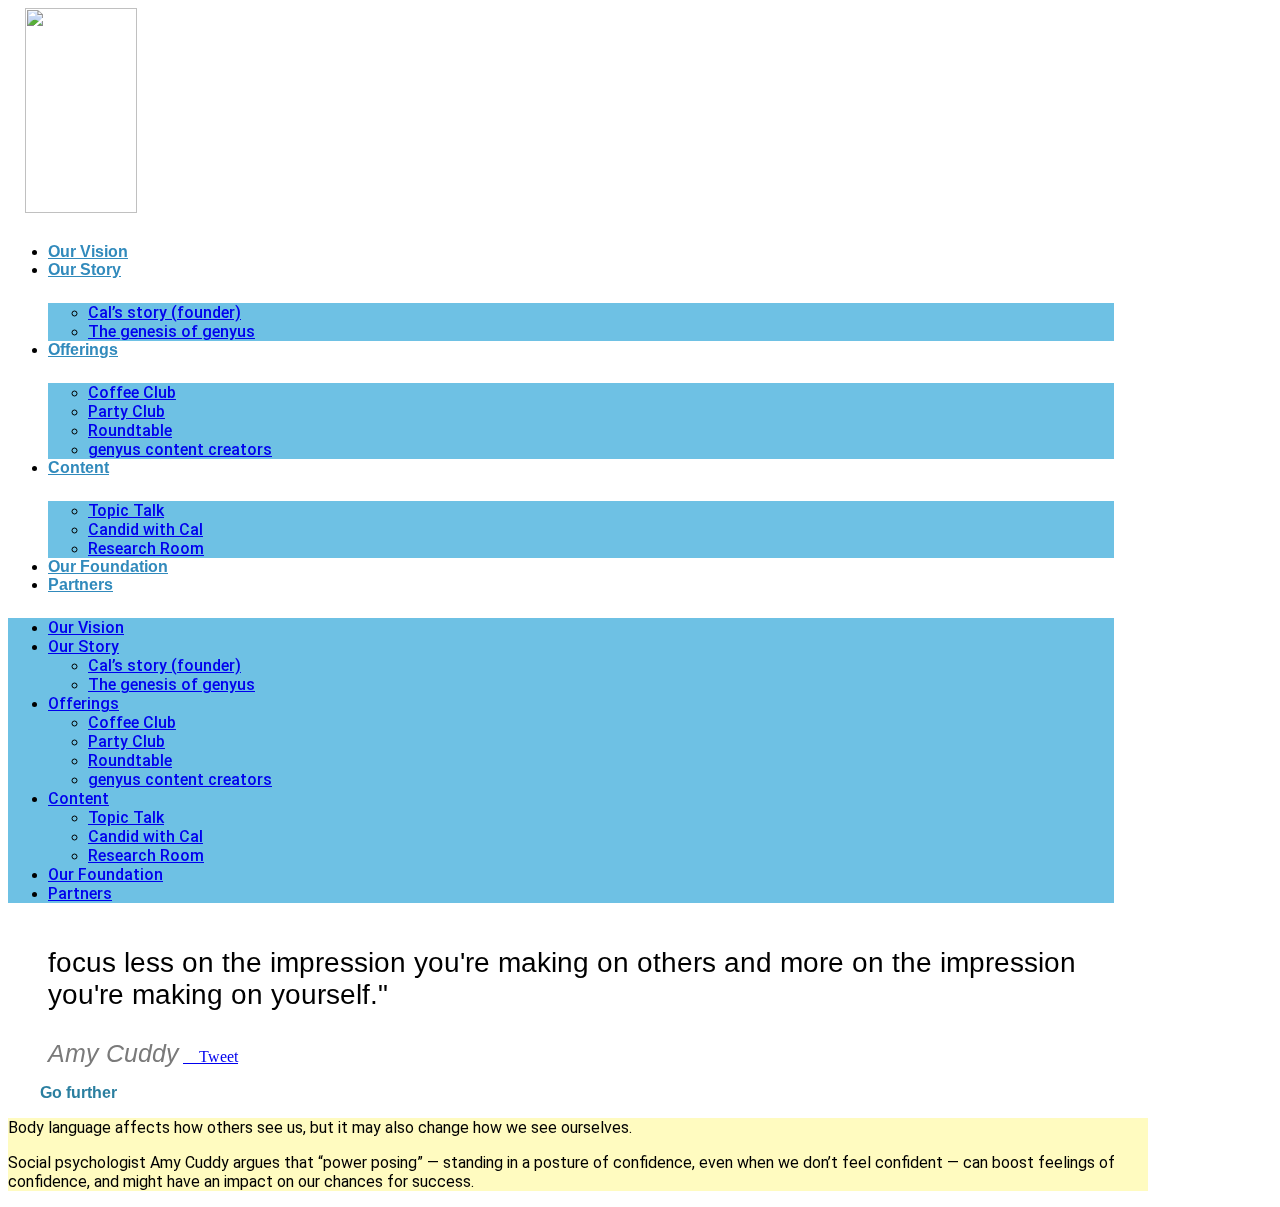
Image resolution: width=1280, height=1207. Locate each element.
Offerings (83, 349)
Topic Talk (126, 510)
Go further (78, 1092)
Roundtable (130, 430)
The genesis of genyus (171, 331)
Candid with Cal (145, 529)
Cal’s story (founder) (164, 312)
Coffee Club (132, 392)
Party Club (126, 411)
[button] (578, 1093)
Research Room (146, 548)
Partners (80, 584)
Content (78, 467)
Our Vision (88, 251)
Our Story (84, 269)
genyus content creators (180, 449)
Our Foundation (108, 566)
